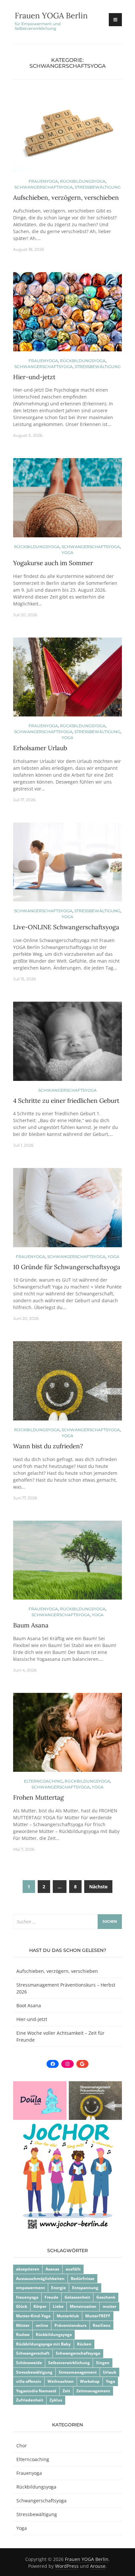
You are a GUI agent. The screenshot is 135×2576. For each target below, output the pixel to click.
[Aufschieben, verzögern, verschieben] (67, 135)
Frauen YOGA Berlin (51, 16)
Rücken (84, 2344)
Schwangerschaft (33, 2353)
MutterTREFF (98, 2316)
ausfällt (73, 2269)
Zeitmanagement (93, 2391)
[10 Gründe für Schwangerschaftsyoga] (67, 1210)
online (42, 2325)
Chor (22, 2446)
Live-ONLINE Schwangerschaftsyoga (66, 927)
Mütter (23, 2325)
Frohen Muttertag (39, 1797)
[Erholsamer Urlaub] (67, 680)
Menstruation (83, 2306)
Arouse (98, 2566)
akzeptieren (28, 2269)
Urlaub (110, 2372)
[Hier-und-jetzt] (67, 314)
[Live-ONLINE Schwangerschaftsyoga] (67, 865)
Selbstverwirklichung (69, 2363)
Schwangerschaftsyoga (44, 187)
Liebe (58, 2306)
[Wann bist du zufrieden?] (67, 1384)
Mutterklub (68, 2316)
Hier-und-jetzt (34, 377)
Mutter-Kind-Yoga (33, 2316)
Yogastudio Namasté (36, 2391)
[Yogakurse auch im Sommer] (67, 500)
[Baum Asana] (67, 1563)
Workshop (90, 2381)
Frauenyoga (43, 181)
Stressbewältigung (98, 187)
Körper (40, 2306)
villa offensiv (29, 2381)
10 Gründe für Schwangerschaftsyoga (67, 1267)
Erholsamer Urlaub (40, 748)
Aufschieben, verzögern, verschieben (66, 197)
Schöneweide (29, 2363)
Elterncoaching (43, 1781)
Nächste (98, 1887)
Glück (22, 2306)
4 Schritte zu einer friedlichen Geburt (66, 1101)
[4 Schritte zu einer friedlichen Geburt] (67, 1044)
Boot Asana (29, 2005)
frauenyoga (27, 2297)
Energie (58, 2288)
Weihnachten (61, 2381)
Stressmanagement (78, 2372)
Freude (51, 2297)
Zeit (66, 2391)
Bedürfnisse (83, 2279)
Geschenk (106, 2297)
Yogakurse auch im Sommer (53, 563)
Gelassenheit (77, 2297)
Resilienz (102, 2325)
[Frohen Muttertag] (67, 1735)
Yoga (67, 553)
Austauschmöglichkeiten (40, 2279)
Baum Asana (31, 1625)
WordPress (67, 2566)
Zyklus (56, 2400)
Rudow (23, 2335)
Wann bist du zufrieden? (48, 1446)
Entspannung (85, 2288)
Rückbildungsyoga (83, 181)
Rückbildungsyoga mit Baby (43, 2344)
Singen (103, 2363)
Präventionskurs (70, 2325)
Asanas (52, 2269)
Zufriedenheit (30, 2400)
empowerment (30, 2288)
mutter (109, 2306)
